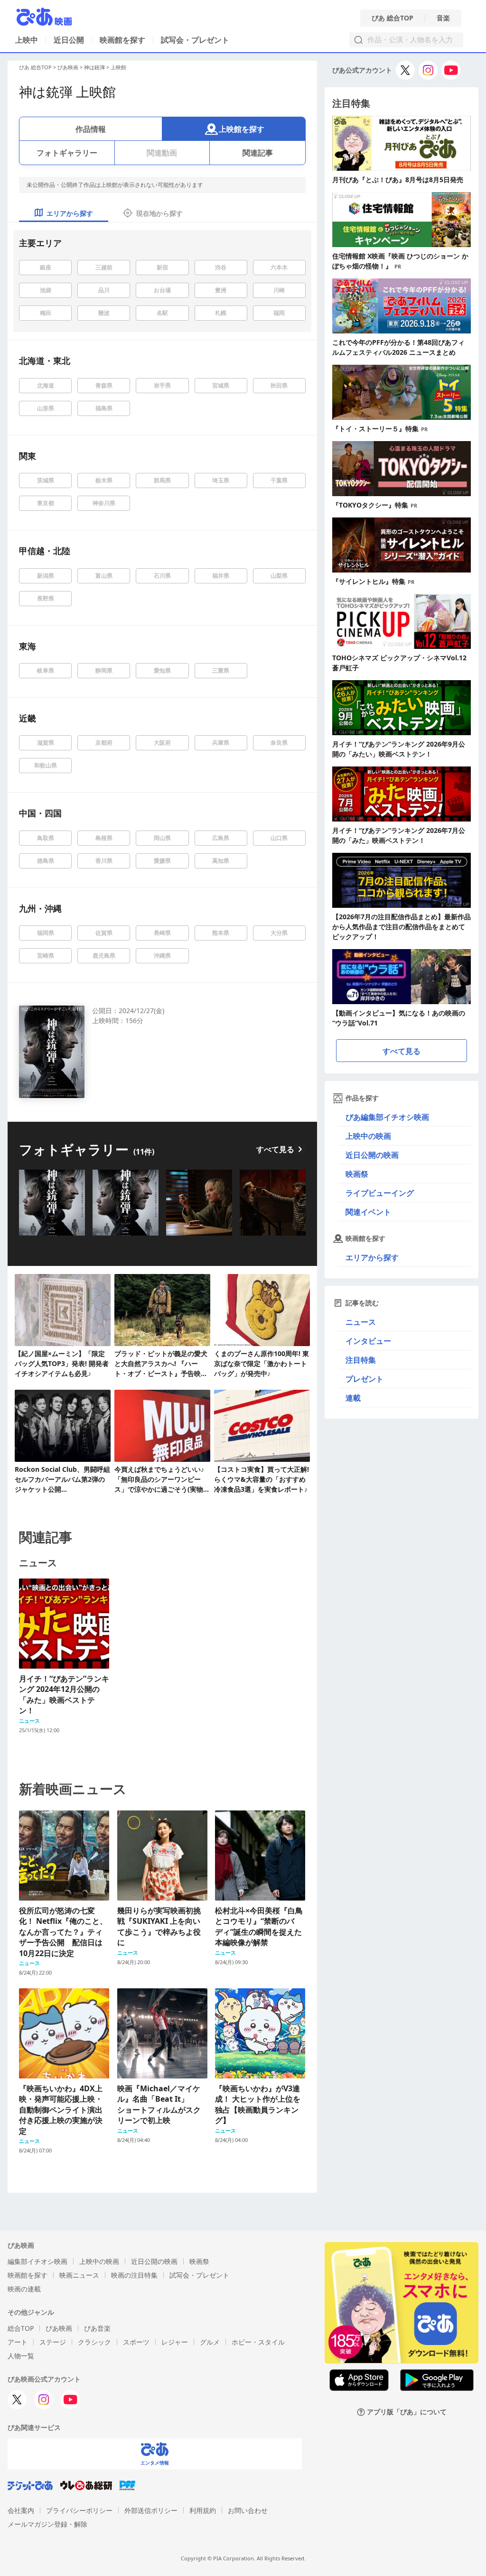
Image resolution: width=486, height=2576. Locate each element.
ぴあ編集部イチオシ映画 (387, 1117)
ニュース (361, 1322)
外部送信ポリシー (151, 2510)
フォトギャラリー (67, 153)
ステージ (53, 2342)
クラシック (94, 2342)
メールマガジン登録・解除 (47, 2524)
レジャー (175, 2342)
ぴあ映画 (68, 67)
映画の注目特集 (134, 2275)
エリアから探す (372, 1257)
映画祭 (357, 1174)
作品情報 (91, 129)
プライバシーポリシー (79, 2510)
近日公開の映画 (372, 1155)
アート (18, 2342)
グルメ (210, 2342)
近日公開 (69, 40)
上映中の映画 (368, 1136)
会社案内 (21, 2510)
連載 (353, 1398)
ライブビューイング (380, 1193)
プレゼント (364, 1379)
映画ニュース (79, 2275)
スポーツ (136, 2342)
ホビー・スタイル (258, 2342)
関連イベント (368, 1212)
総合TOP (21, 2328)
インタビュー (368, 1341)
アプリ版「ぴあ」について (407, 2412)
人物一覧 (21, 2356)
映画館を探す (122, 40)
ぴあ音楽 (97, 2328)
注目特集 (361, 1360)
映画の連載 (24, 2289)
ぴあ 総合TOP (393, 18)
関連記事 (258, 153)
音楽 (443, 18)
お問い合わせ (248, 2510)
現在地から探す (159, 213)
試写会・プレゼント (195, 40)
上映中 (27, 40)
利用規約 (203, 2510)
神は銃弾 (94, 67)
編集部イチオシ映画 (37, 2261)
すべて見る (275, 1149)
